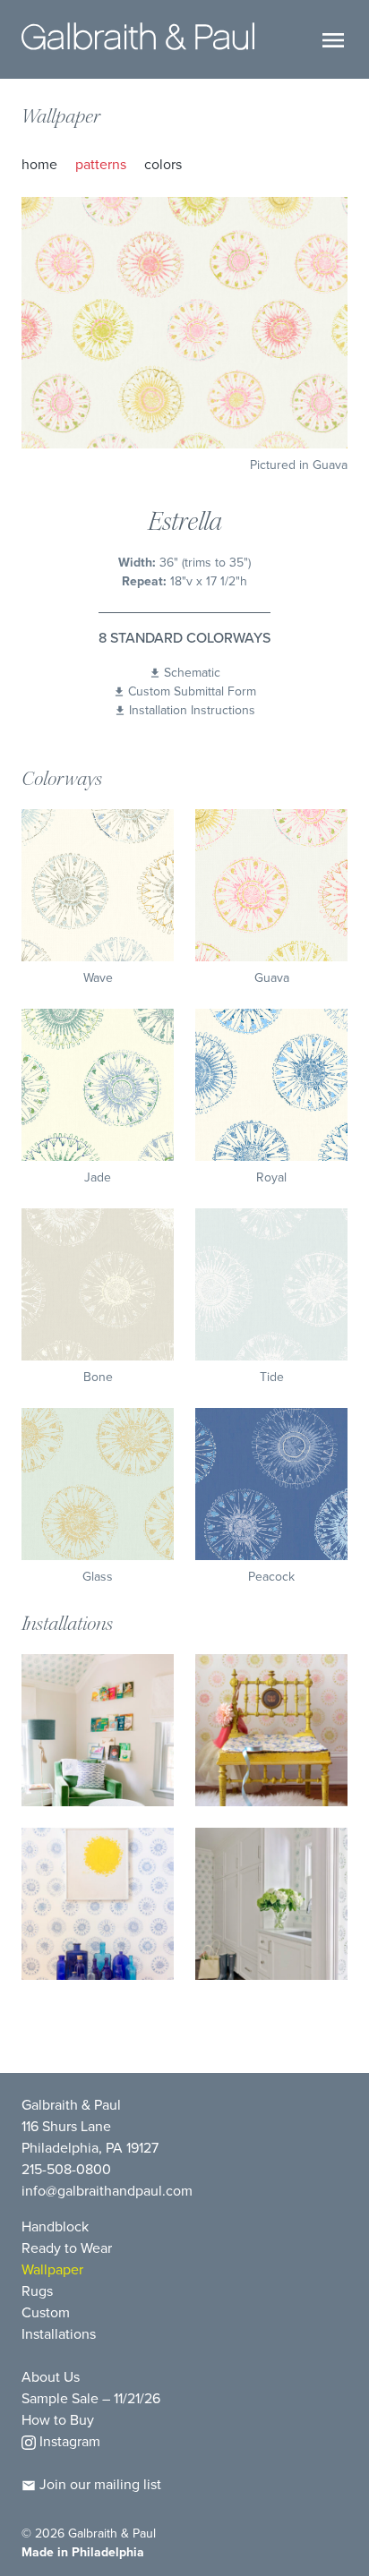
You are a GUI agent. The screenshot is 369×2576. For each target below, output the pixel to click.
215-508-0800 (66, 2169)
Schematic (192, 673)
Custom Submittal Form (192, 691)
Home (39, 164)
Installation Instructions (192, 710)
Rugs (37, 2291)
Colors (163, 164)
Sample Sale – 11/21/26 (91, 2398)
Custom (46, 2312)
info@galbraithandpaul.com (107, 2191)
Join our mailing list (99, 2484)
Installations (59, 2334)
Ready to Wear (67, 2248)
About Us (51, 2377)
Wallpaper (61, 116)
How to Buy (58, 2420)
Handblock (55, 2226)
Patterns (101, 164)
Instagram (68, 2441)
